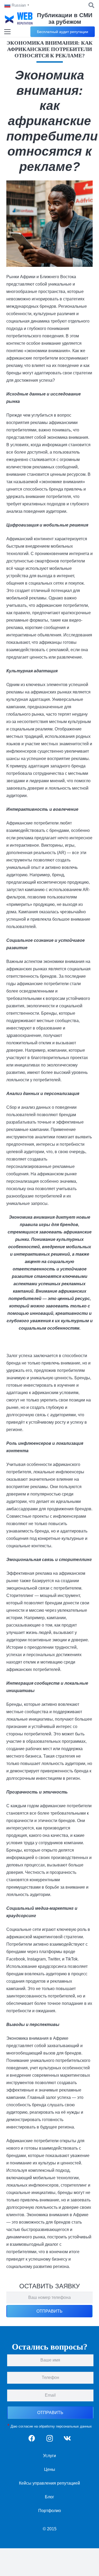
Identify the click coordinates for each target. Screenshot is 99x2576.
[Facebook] (32, 2438)
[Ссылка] (19, 18)
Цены (50, 2469)
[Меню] (7, 32)
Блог (49, 2497)
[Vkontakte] (67, 2438)
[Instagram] (49, 2438)
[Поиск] (91, 5)
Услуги (49, 2456)
